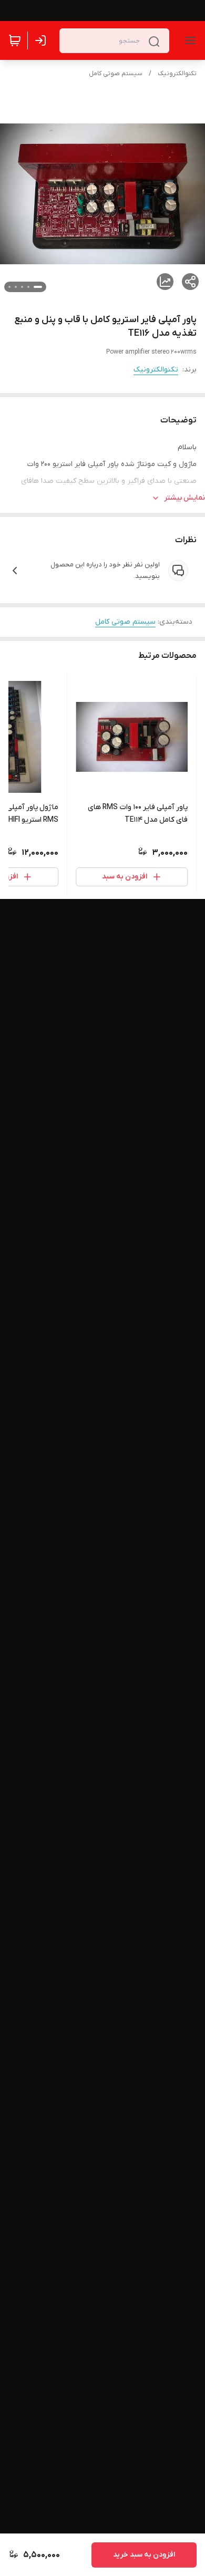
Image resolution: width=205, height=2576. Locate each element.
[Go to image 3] (22, 287)
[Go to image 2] (28, 287)
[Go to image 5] (9, 287)
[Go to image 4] (16, 287)
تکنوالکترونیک (177, 74)
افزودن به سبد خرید (144, 2555)
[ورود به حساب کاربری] (43, 40)
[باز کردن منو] (188, 40)
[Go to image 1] (38, 287)
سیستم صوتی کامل (116, 74)
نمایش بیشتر (184, 498)
